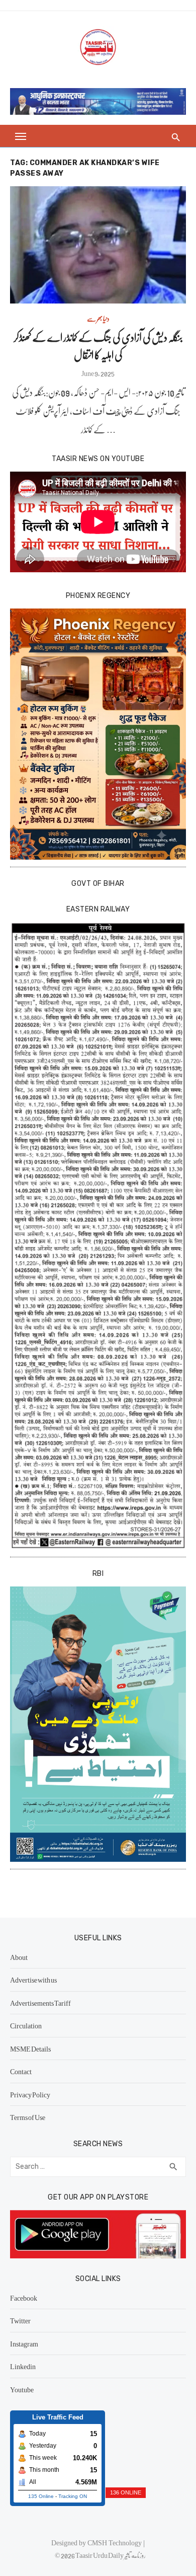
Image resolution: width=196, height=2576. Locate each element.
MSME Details (30, 2049)
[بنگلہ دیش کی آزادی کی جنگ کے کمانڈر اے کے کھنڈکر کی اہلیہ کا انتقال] (98, 245)
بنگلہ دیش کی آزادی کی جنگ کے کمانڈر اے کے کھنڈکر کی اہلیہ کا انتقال (98, 346)
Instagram (24, 2343)
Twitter (20, 2320)
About (19, 1957)
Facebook (24, 2298)
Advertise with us (33, 1980)
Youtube (22, 2389)
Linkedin (23, 2366)
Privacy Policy (30, 2094)
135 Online (41, 2496)
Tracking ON (73, 2496)
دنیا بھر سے (98, 318)
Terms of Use (28, 2117)
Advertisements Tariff (40, 2003)
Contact (21, 2071)
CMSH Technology (115, 2542)
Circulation (26, 2025)
